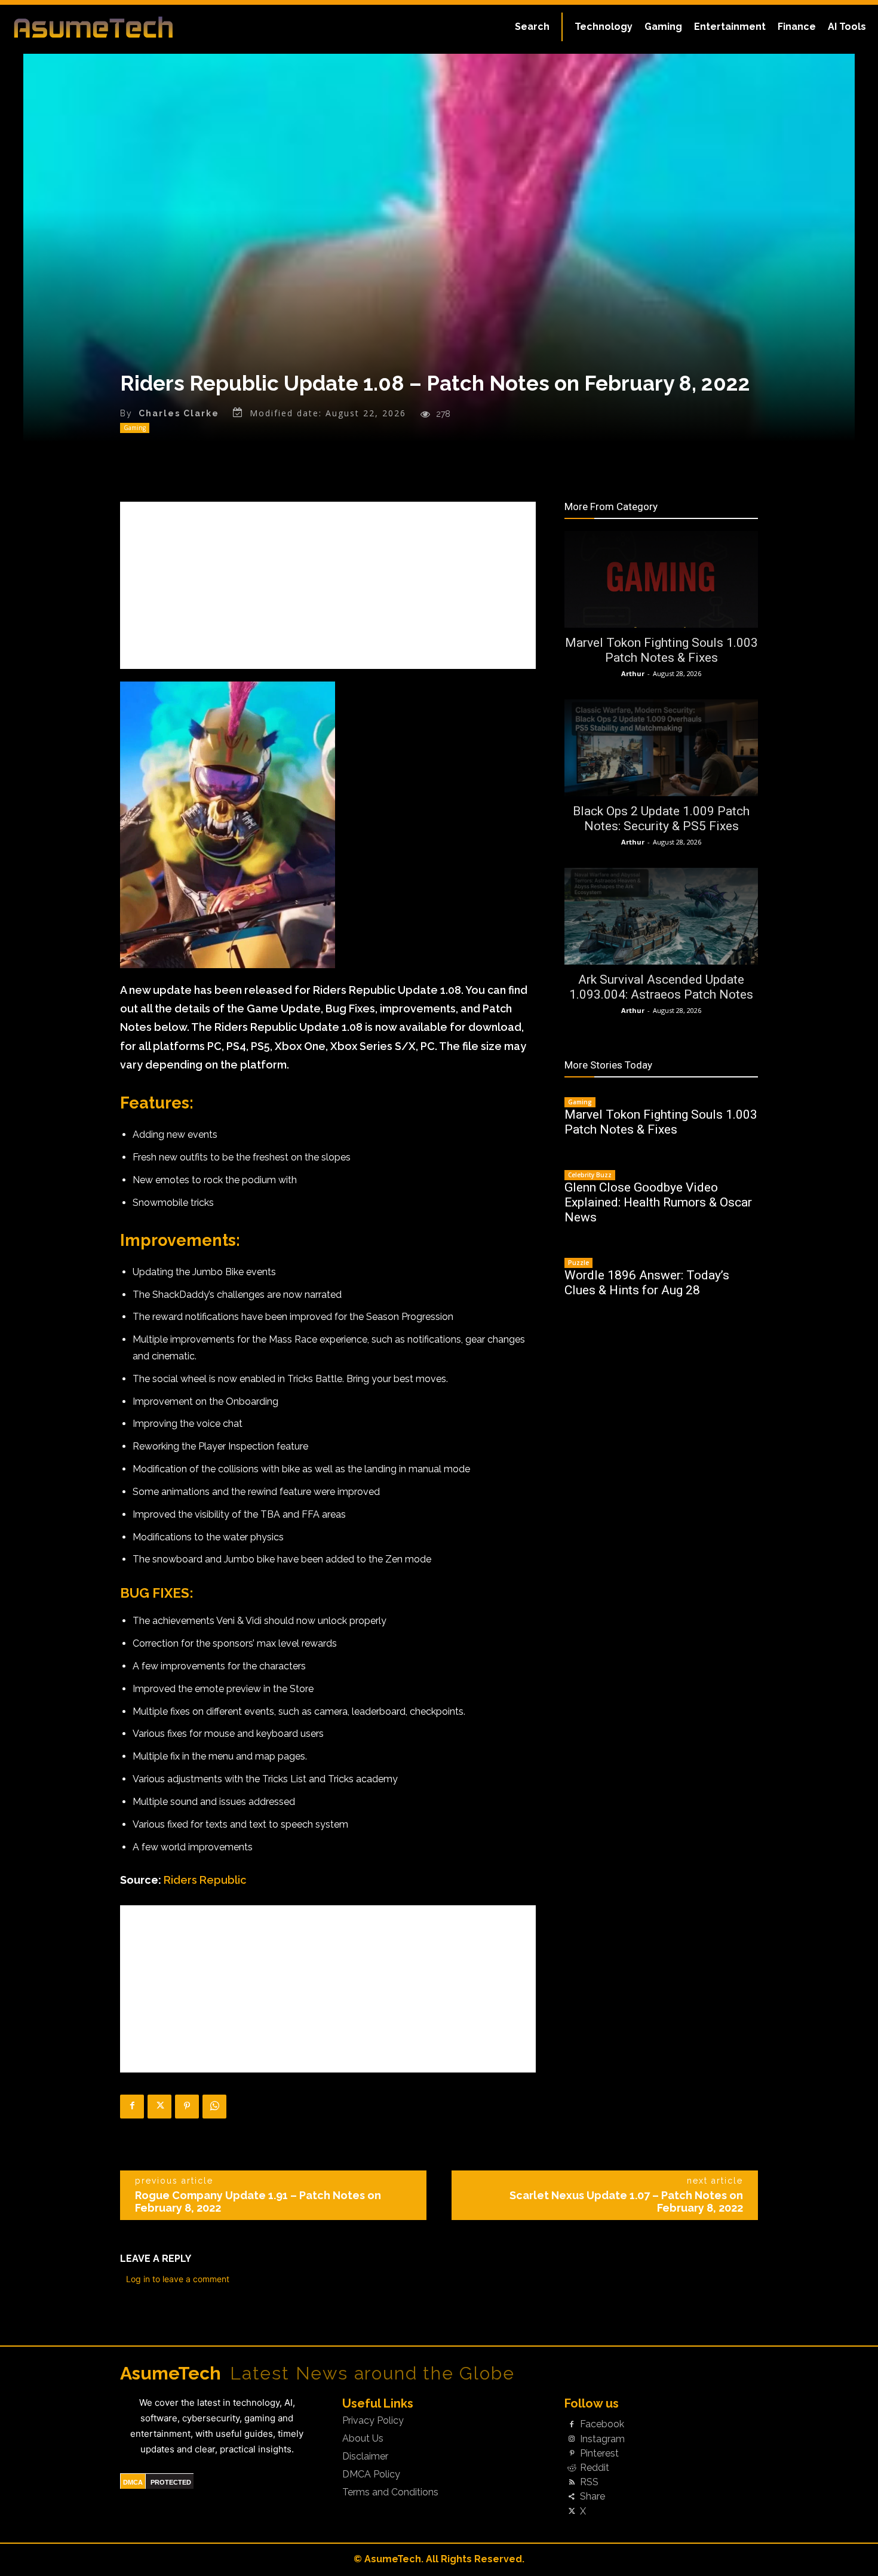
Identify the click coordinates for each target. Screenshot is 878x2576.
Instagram (602, 2439)
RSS (589, 2482)
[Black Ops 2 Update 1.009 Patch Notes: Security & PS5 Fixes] (661, 748)
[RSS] (572, 2483)
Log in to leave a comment (178, 2279)
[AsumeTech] (105, 27)
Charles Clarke (179, 413)
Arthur (633, 673)
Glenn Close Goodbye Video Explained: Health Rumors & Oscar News (658, 1202)
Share (593, 2497)
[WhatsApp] (214, 2107)
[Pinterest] (187, 2107)
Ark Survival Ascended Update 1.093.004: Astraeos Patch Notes (661, 987)
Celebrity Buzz (590, 1175)
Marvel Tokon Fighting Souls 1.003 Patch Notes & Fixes (661, 650)
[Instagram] (572, 2439)
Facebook (602, 2424)
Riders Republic (205, 1880)
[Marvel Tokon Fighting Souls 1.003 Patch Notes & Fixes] (661, 579)
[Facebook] (132, 2107)
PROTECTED (171, 2482)
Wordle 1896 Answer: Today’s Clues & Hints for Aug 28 (647, 1283)
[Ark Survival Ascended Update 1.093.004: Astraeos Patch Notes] (661, 916)
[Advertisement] (328, 585)
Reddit (595, 2468)
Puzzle (578, 1263)
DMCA (133, 2482)
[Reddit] (572, 2468)
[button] (532, 27)
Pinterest (599, 2454)
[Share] (572, 2497)
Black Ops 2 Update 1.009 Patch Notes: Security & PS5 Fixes (661, 819)
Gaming (135, 428)
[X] (159, 2107)
